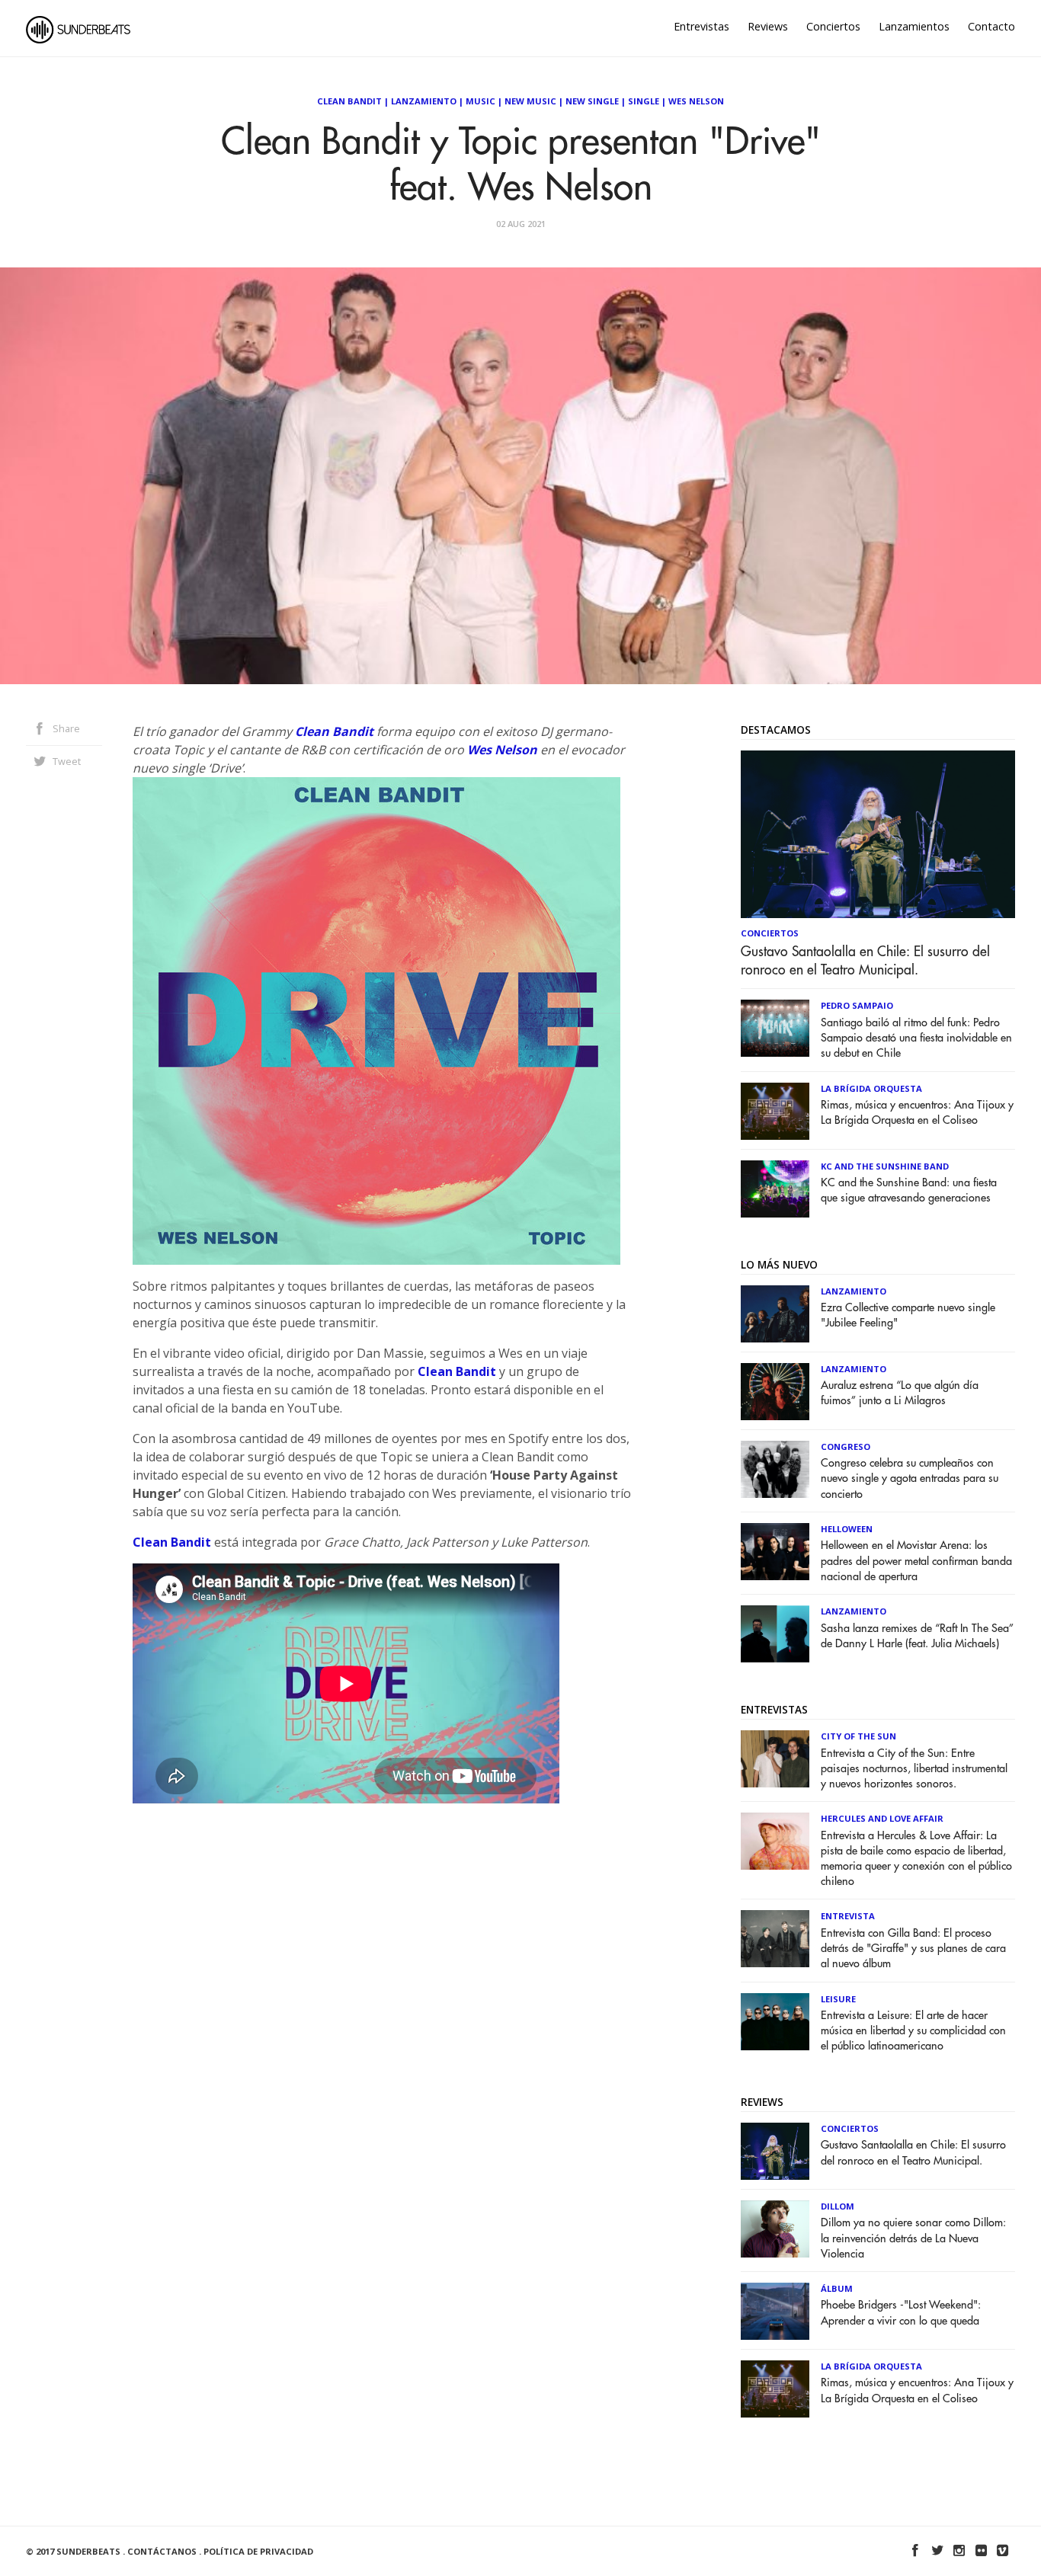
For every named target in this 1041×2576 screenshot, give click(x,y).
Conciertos (833, 26)
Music (480, 101)
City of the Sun (858, 1736)
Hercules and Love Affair (882, 1818)
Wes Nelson (696, 101)
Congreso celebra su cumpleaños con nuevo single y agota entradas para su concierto (910, 1478)
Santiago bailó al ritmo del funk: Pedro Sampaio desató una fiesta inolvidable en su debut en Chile (916, 1038)
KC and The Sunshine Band (885, 1166)
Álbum (837, 2288)
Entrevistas (701, 26)
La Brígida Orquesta (871, 1088)
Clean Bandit (349, 101)
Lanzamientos (914, 26)
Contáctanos (162, 2551)
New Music (530, 101)
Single (644, 101)
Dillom (838, 2206)
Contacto (991, 26)
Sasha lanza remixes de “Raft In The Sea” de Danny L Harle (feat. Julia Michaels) (917, 1636)
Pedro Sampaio (857, 1005)
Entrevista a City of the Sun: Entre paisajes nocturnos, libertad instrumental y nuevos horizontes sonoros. (914, 1769)
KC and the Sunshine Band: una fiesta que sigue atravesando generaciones (909, 1190)
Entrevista (848, 1916)
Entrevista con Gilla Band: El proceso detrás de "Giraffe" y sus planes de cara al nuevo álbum (913, 1949)
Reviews (768, 26)
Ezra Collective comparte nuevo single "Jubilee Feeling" (908, 1315)
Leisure (838, 1999)
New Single (592, 101)
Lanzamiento (424, 101)
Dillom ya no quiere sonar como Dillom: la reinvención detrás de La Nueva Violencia (913, 2238)
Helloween (847, 1529)
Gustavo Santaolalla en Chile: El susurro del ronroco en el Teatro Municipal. (865, 961)
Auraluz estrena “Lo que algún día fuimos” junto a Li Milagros (900, 1393)
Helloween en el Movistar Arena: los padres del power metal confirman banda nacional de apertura (916, 1561)
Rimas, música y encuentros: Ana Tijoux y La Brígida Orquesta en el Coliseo (917, 1113)
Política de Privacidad (258, 2551)
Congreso (846, 1446)
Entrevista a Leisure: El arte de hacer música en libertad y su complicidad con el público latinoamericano (913, 2031)
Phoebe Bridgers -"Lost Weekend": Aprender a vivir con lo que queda (901, 2313)
